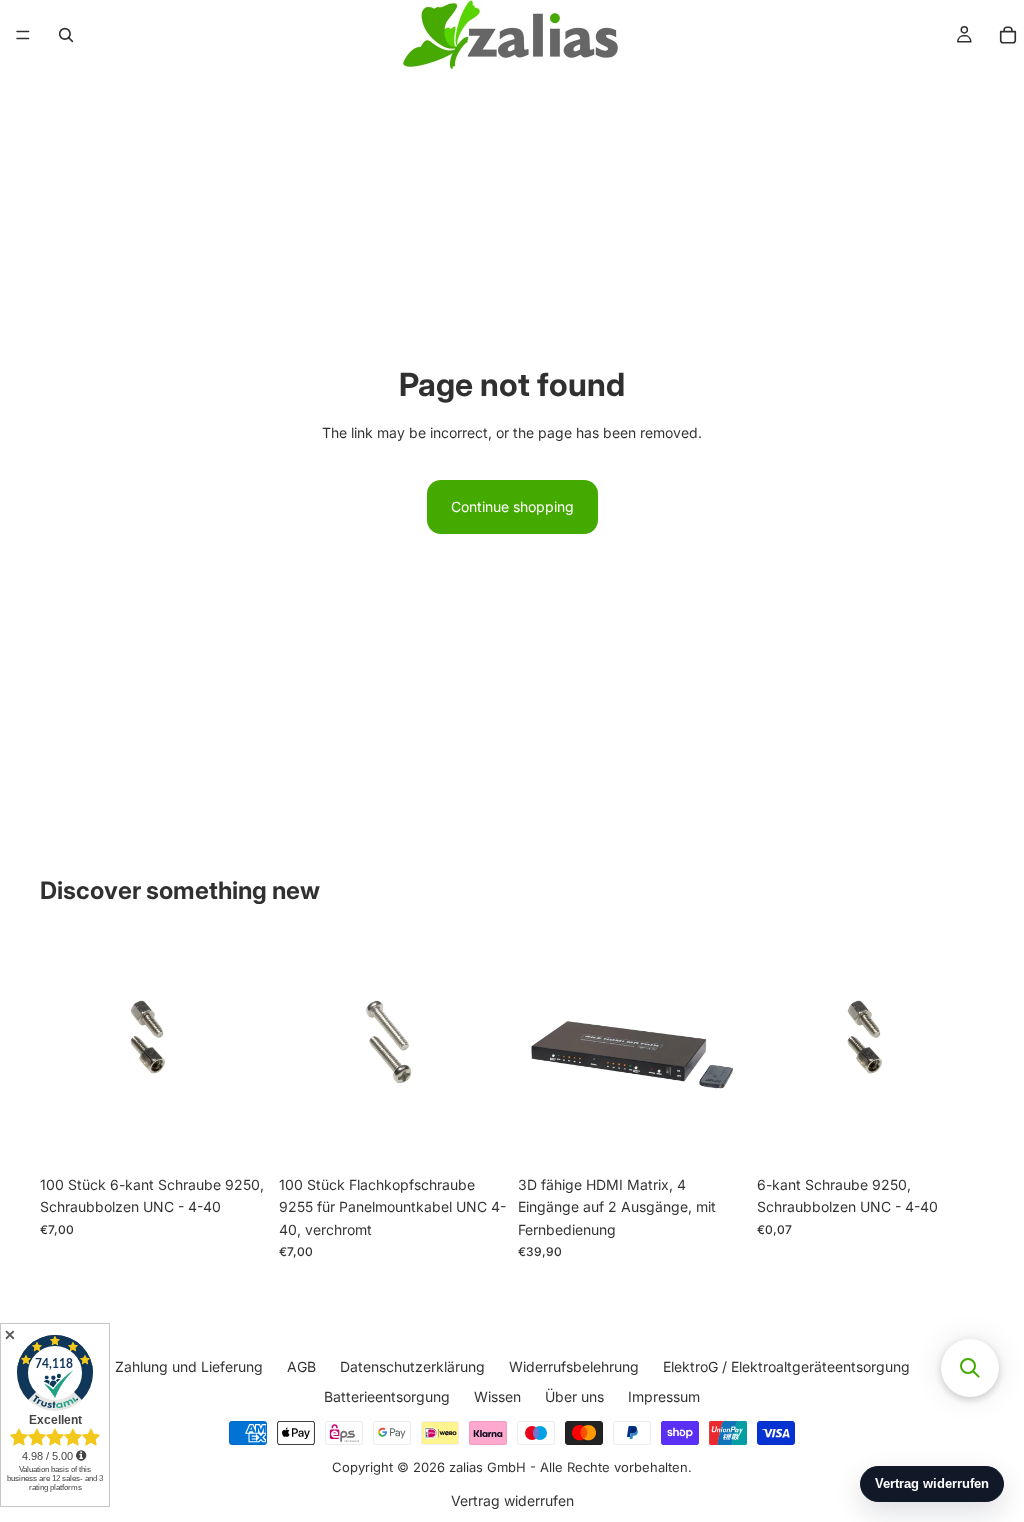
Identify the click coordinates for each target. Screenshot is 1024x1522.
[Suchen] (66, 35)
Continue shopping (512, 506)
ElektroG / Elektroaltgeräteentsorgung (786, 1366)
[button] (970, 1368)
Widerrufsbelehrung (574, 1366)
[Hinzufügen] (236, 1135)
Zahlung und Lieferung (189, 1366)
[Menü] (23, 35)
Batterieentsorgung (387, 1396)
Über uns (574, 1396)
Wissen (497, 1396)
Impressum (664, 1396)
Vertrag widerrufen (512, 1499)
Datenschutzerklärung (412, 1366)
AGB (301, 1366)
